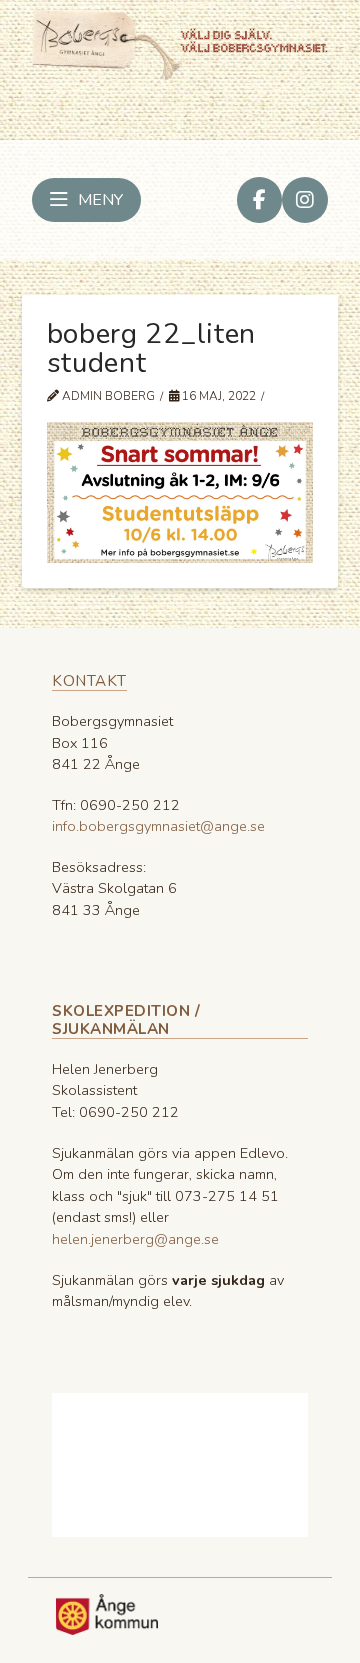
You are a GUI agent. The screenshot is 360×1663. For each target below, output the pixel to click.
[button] (86, 200)
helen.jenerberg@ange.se (135, 1239)
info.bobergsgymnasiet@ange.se (158, 826)
